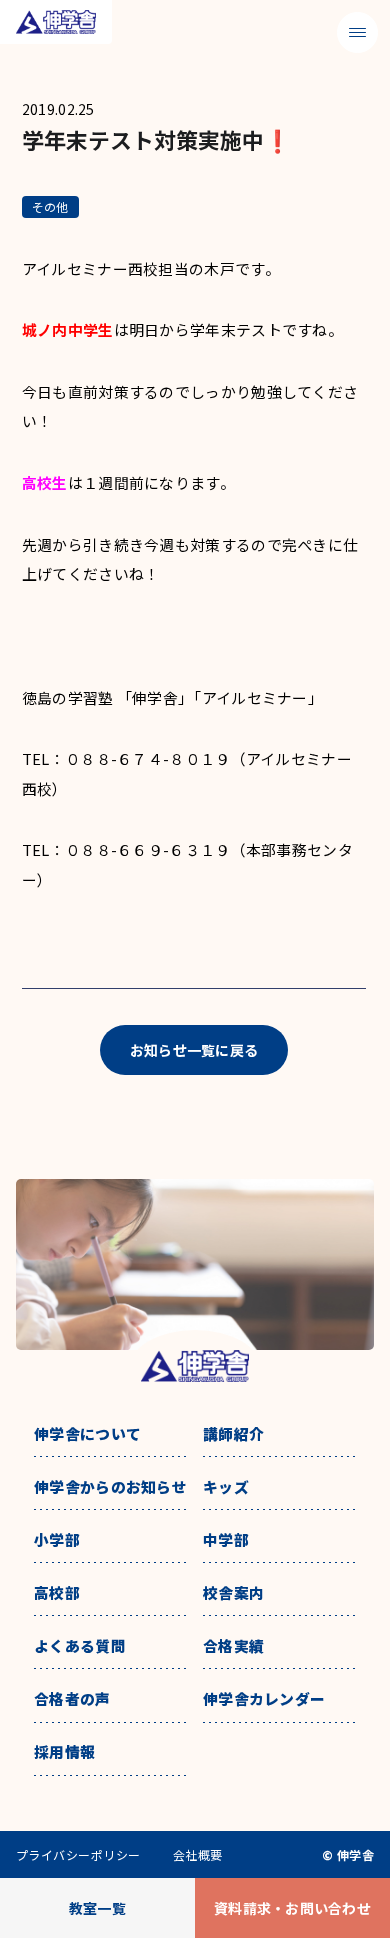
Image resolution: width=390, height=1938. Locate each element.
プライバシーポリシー (78, 1855)
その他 (50, 206)
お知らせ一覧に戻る (194, 1050)
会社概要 (198, 1855)
